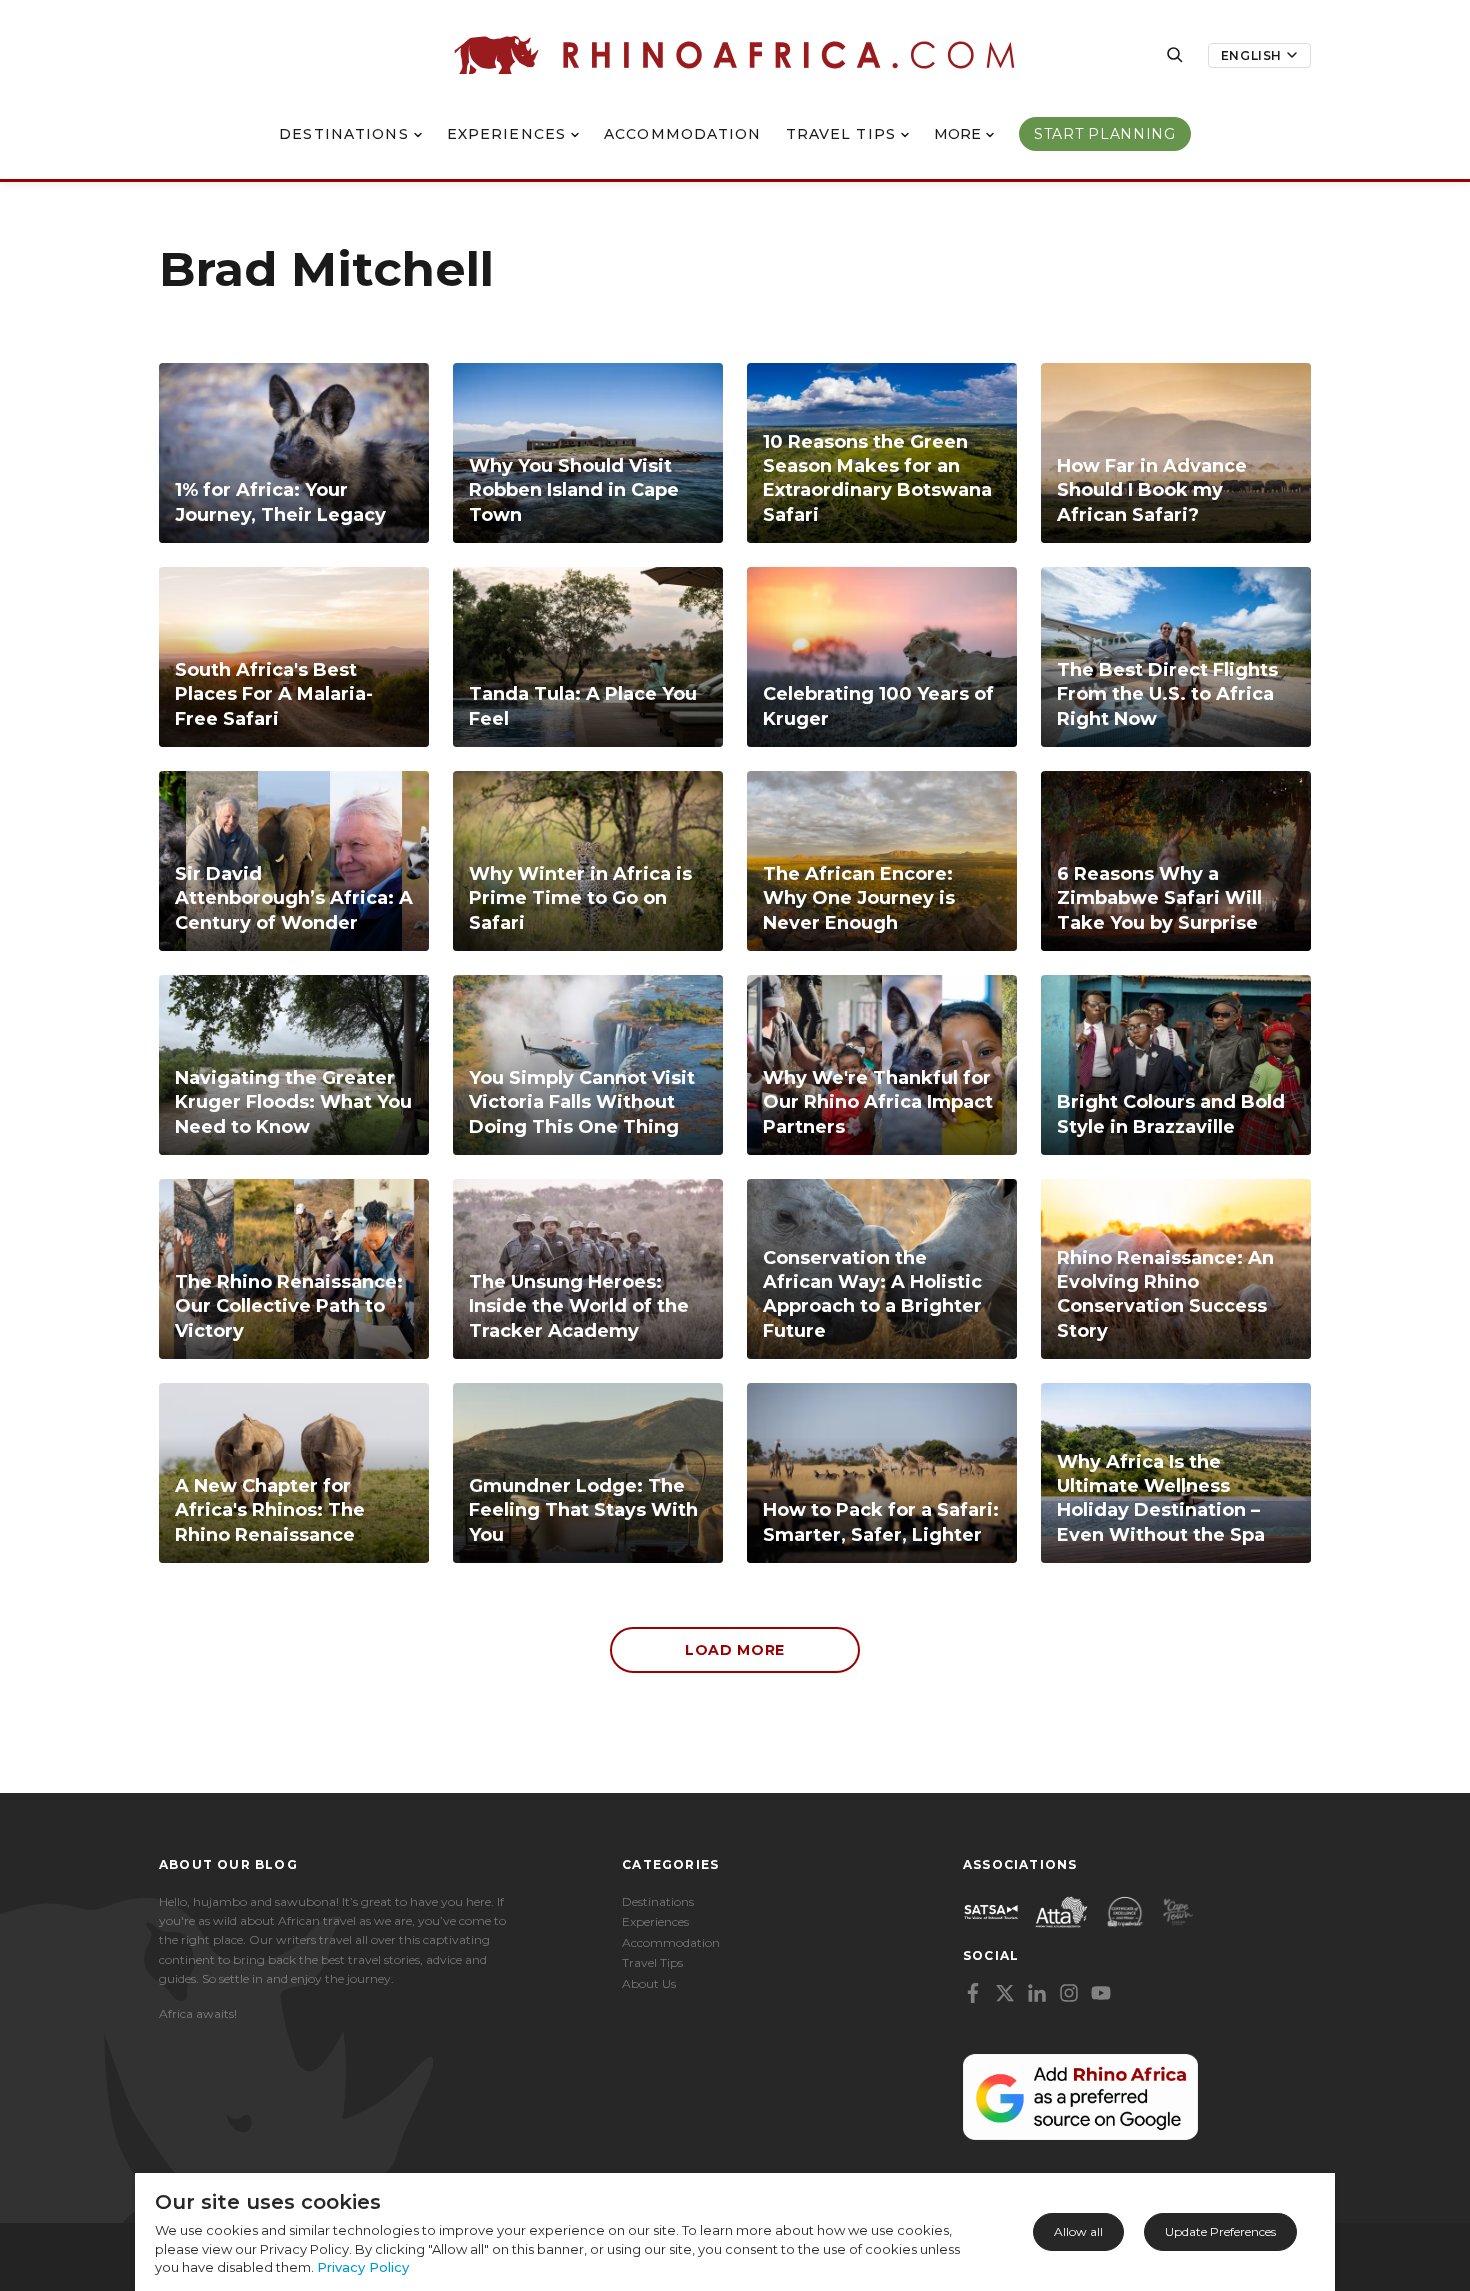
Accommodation (683, 134)
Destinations (343, 134)
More (957, 134)
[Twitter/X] (1005, 1993)
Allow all (1078, 2231)
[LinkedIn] (1037, 1993)
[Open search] (1175, 55)
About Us (649, 1983)
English (1251, 55)
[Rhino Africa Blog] (734, 55)
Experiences (506, 134)
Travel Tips (841, 134)
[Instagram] (1069, 1993)
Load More (735, 1650)
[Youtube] (1101, 1993)
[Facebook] (973, 1993)
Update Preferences (1220, 2231)
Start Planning (1105, 134)
